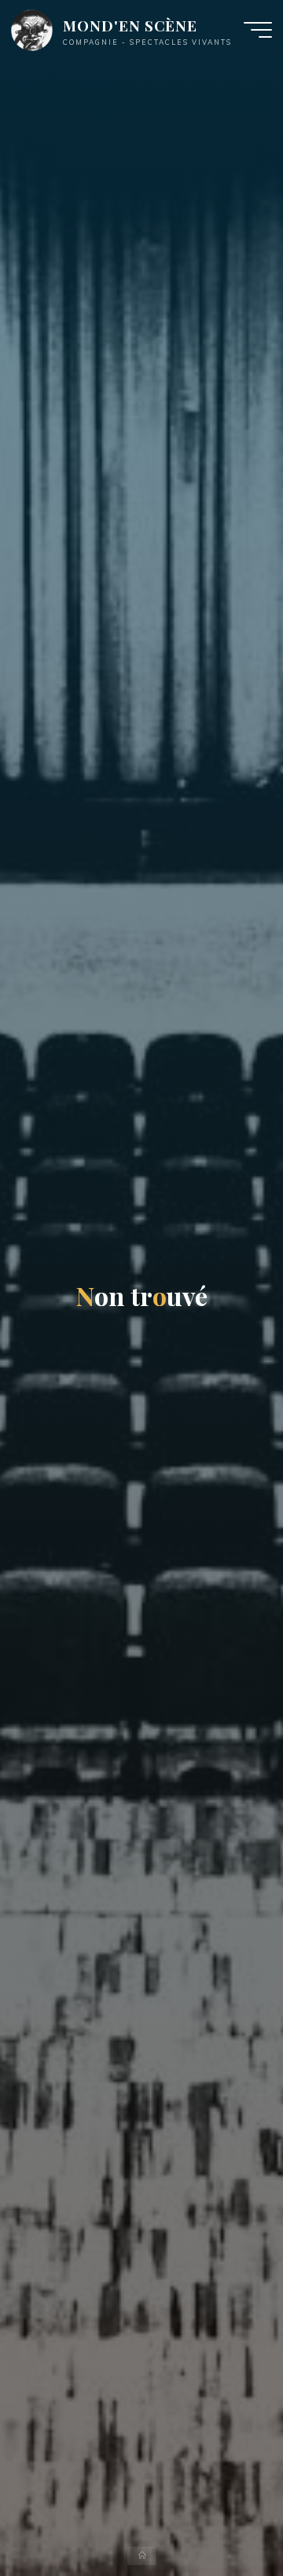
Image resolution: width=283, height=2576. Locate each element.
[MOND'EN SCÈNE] (32, 29)
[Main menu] (258, 30)
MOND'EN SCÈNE (130, 26)
